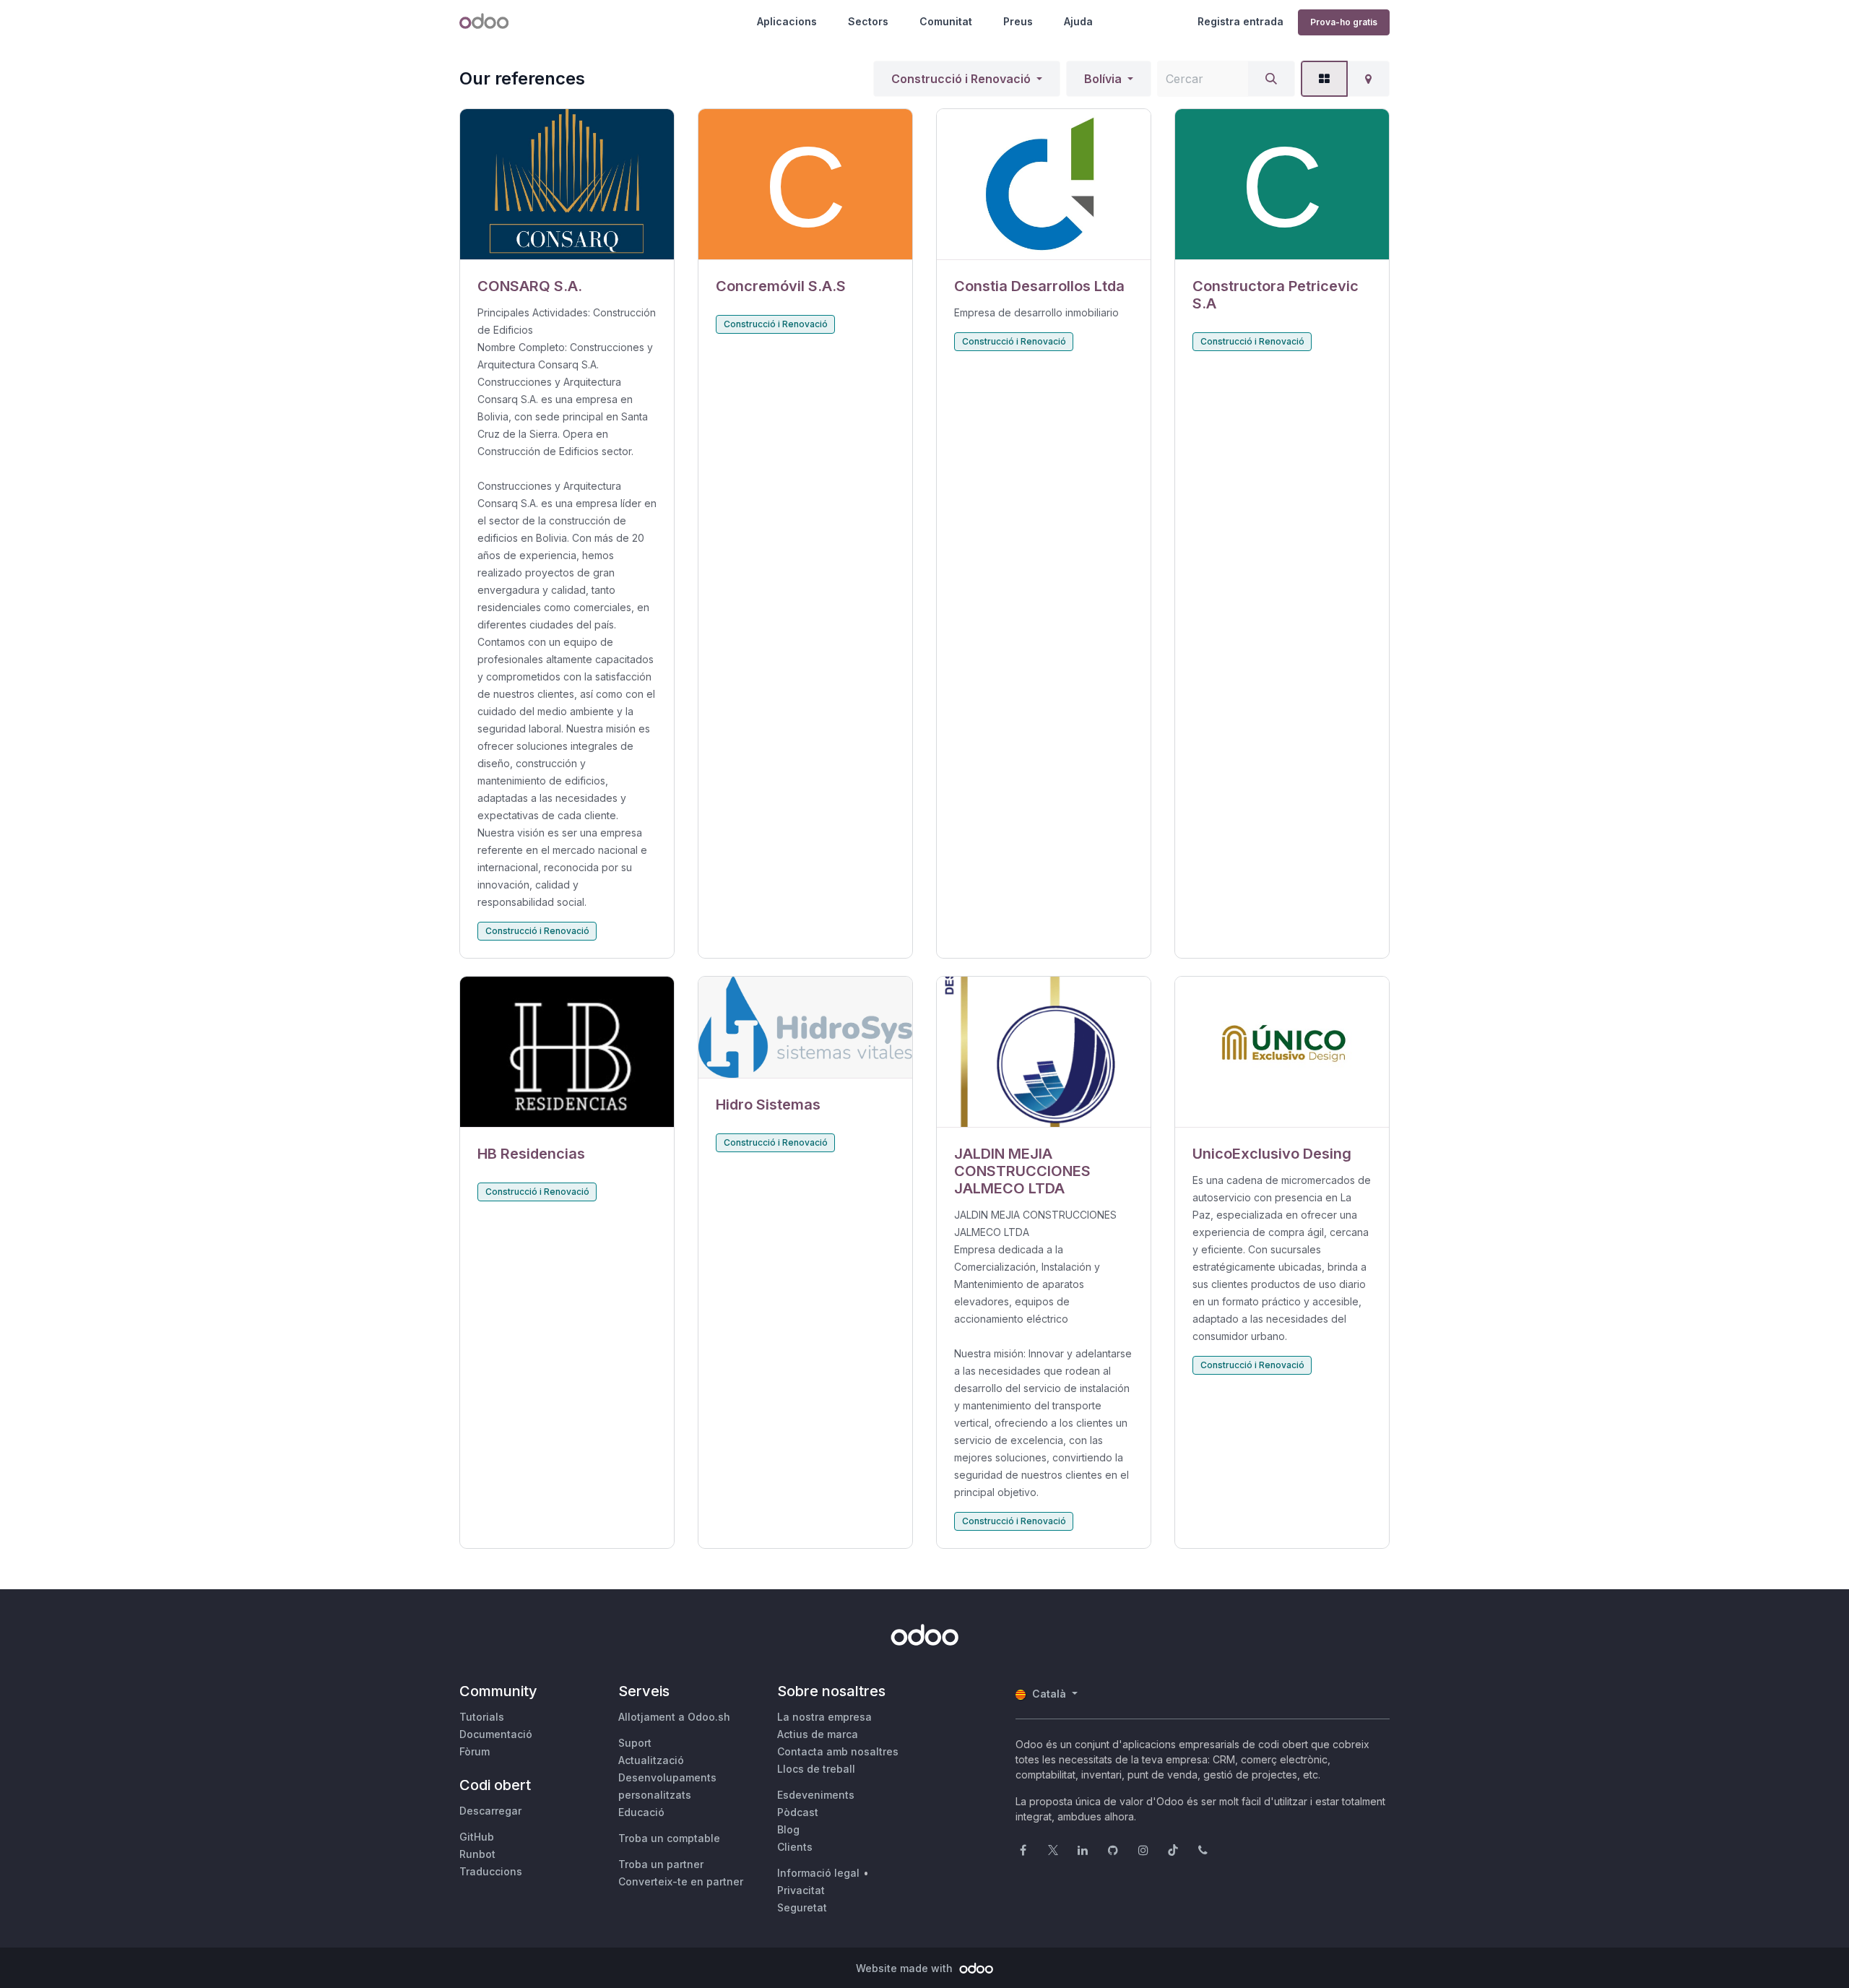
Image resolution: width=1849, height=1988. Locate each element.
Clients (795, 1847)
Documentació (496, 1734)
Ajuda (1078, 21)
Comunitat (946, 21)
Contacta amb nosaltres (838, 1751)
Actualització (651, 1760)
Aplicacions (787, 21)
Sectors (868, 21)
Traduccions (491, 1871)
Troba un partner (661, 1864)
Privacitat (801, 1890)
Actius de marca (818, 1734)
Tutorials (482, 1717)
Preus (1018, 21)
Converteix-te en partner (681, 1881)
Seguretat (802, 1907)
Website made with (906, 1968)
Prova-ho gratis (1344, 22)
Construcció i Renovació (961, 79)
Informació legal (818, 1873)
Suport (635, 1743)
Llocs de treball (816, 1769)
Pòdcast (798, 1812)
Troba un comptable (669, 1838)
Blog (788, 1829)
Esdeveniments (816, 1795)
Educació (641, 1812)
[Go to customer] (567, 185)
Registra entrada (1240, 21)
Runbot (477, 1854)
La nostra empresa (824, 1717)
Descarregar (490, 1811)
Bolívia (1103, 79)
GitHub (477, 1837)
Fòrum (475, 1751)
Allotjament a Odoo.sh (674, 1717)
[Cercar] (1271, 79)
